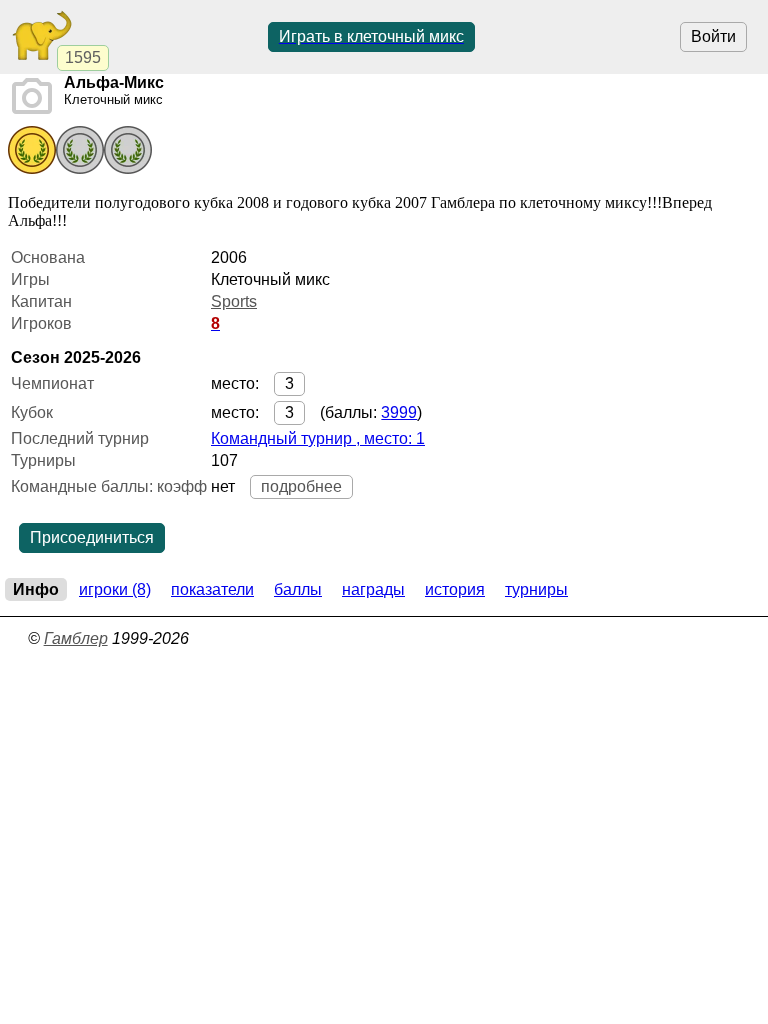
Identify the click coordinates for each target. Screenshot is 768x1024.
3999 (399, 412)
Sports (234, 301)
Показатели (212, 589)
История (455, 589)
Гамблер (76, 638)
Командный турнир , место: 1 (318, 438)
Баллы (298, 589)
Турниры (536, 589)
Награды (373, 589)
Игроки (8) (115, 589)
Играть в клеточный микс (371, 36)
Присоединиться (92, 537)
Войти (713, 36)
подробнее (301, 486)
